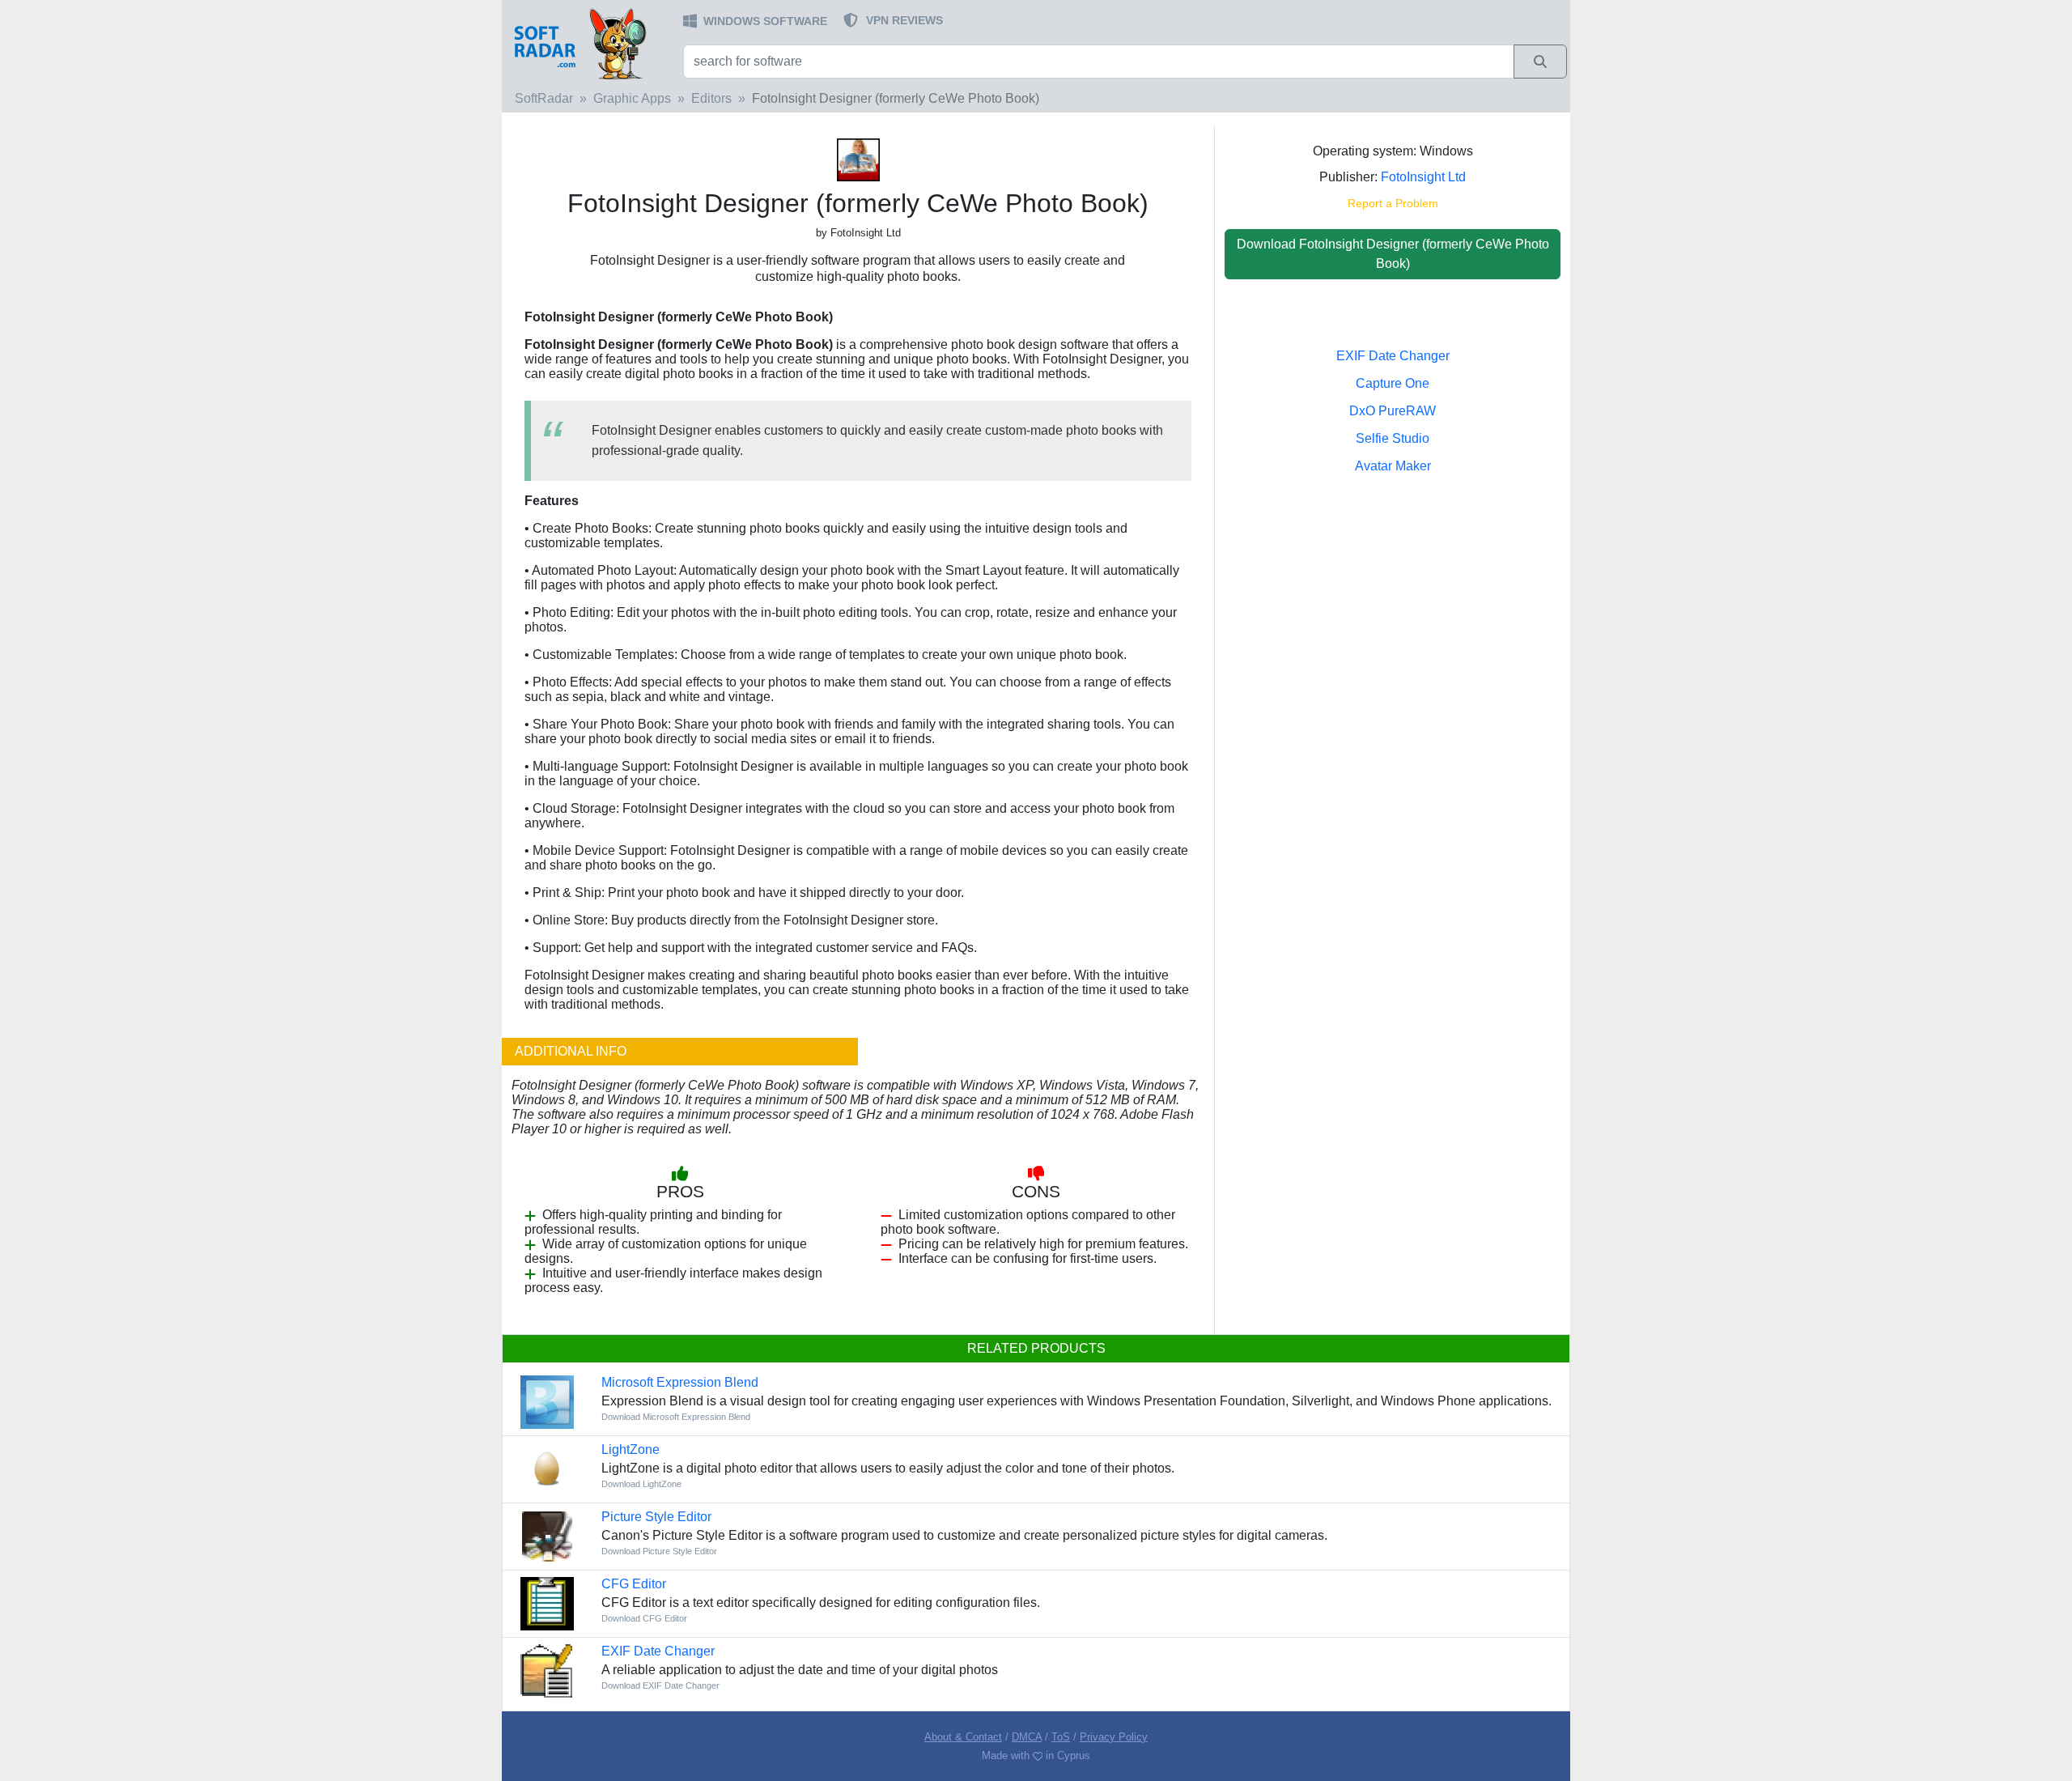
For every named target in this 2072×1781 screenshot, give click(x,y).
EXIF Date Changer (1393, 356)
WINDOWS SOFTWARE (765, 21)
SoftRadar (544, 98)
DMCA (1027, 1737)
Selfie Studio (1393, 438)
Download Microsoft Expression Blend (676, 1417)
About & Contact (963, 1737)
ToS (1061, 1737)
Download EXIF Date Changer (660, 1685)
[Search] (1540, 62)
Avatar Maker (1393, 466)
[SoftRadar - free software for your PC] (591, 43)
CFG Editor (634, 1584)
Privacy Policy (1114, 1737)
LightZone (631, 1449)
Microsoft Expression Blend (680, 1382)
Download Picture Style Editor (659, 1551)
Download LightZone (641, 1484)
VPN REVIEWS (904, 20)
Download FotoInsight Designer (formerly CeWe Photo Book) (1393, 254)
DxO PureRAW (1393, 411)
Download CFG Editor (644, 1618)
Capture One (1393, 383)
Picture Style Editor (656, 1517)
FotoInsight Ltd (1423, 177)
